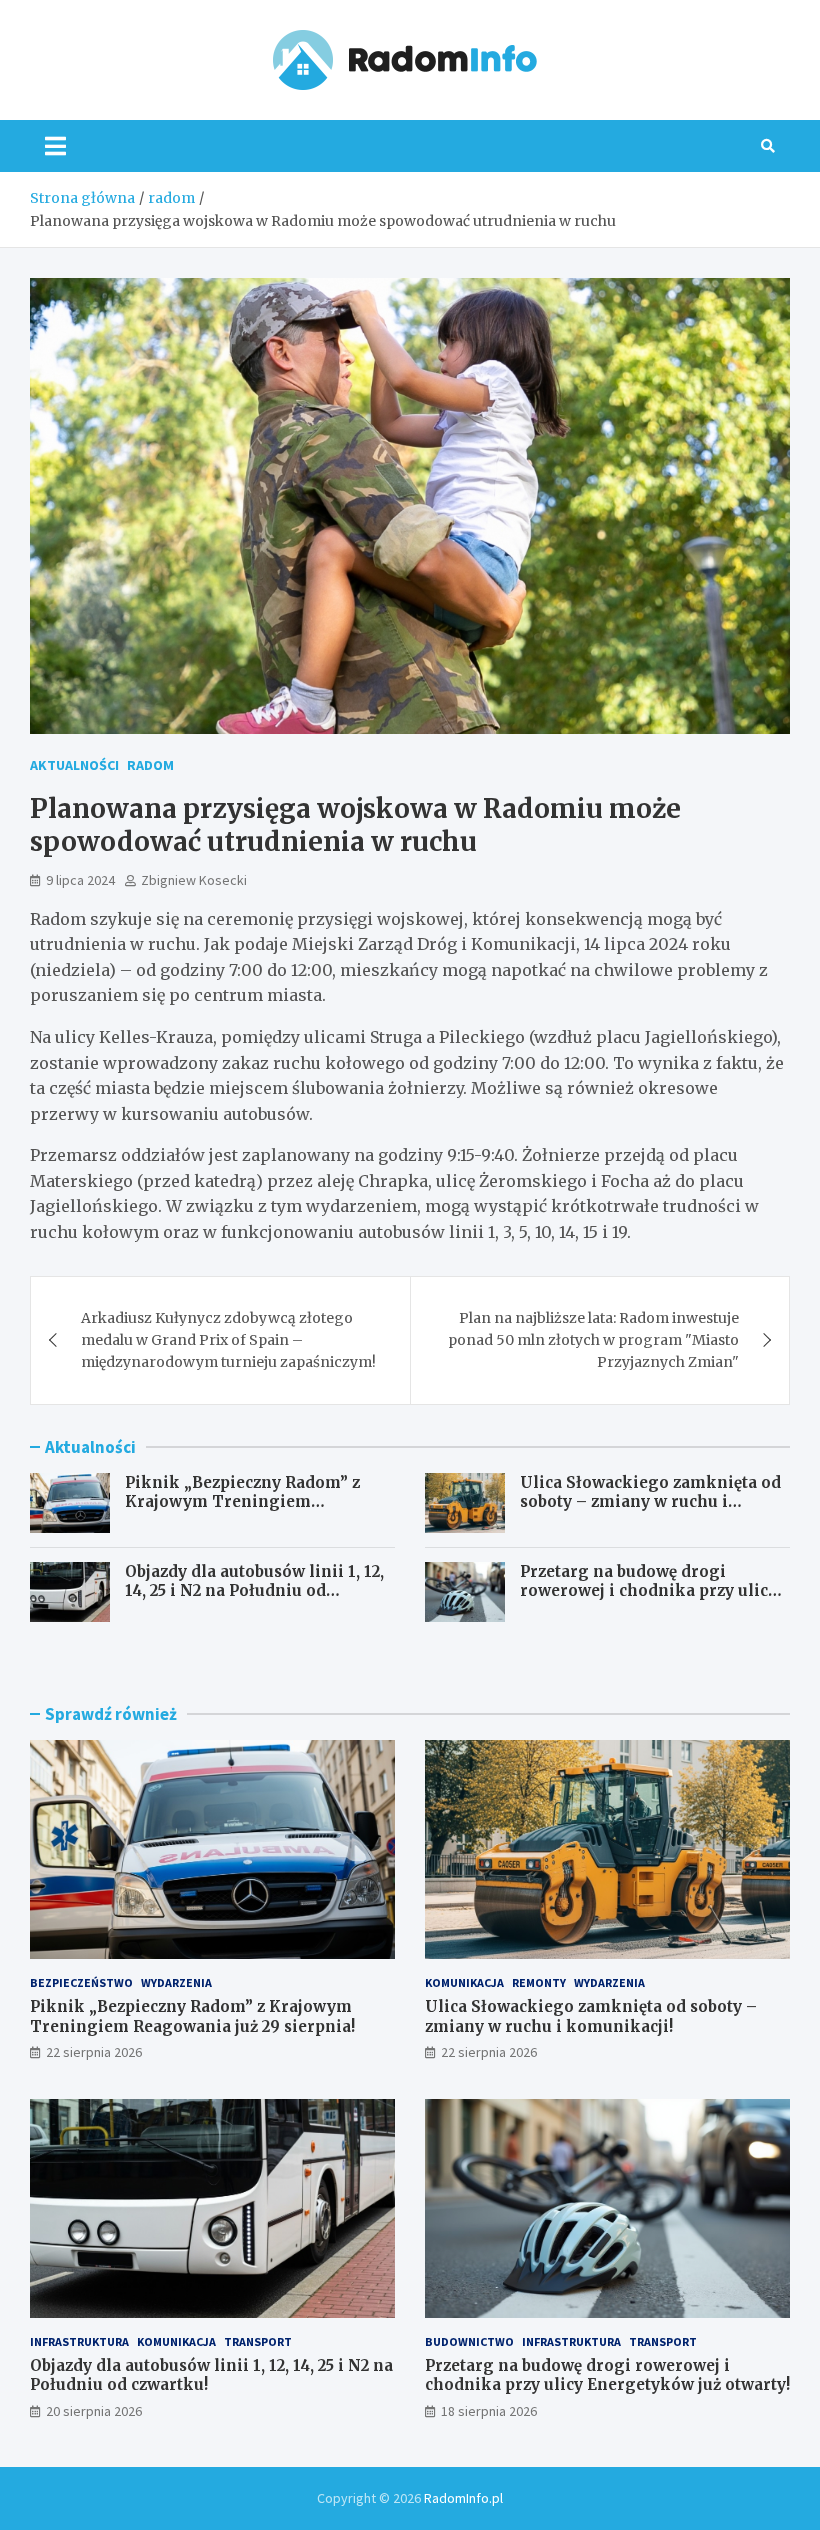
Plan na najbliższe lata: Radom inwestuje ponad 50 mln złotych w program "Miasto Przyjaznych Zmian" (593, 1340)
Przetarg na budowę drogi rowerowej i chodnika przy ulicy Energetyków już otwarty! (648, 1591)
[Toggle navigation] (55, 146)
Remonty (539, 1982)
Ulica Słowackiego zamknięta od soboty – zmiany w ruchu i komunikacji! (650, 1502)
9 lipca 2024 (80, 880)
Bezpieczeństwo (81, 1982)
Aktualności (74, 765)
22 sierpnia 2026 (94, 2052)
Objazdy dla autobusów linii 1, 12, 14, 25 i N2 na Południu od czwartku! (254, 1591)
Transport (258, 2341)
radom (150, 765)
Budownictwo (469, 2341)
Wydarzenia (176, 1982)
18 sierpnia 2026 (489, 2411)
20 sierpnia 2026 (94, 2411)
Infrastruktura (79, 2341)
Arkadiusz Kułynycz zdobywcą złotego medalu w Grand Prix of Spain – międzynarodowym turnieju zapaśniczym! (228, 1340)
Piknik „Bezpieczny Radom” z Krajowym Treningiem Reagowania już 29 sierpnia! (242, 1502)
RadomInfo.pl (463, 2498)
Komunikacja (464, 1982)
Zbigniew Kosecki (194, 880)
